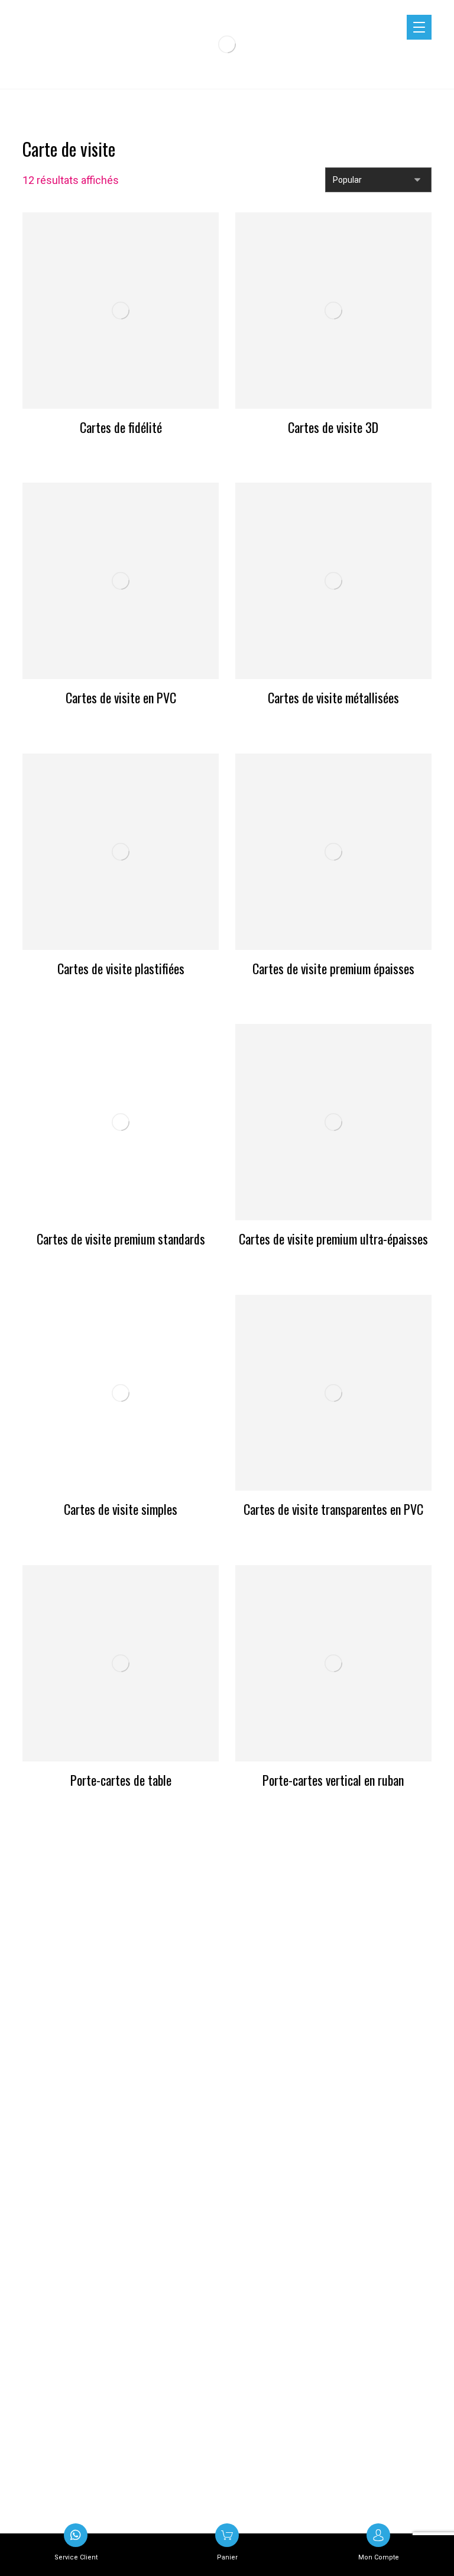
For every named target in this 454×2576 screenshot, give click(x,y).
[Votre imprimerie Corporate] (227, 44)
